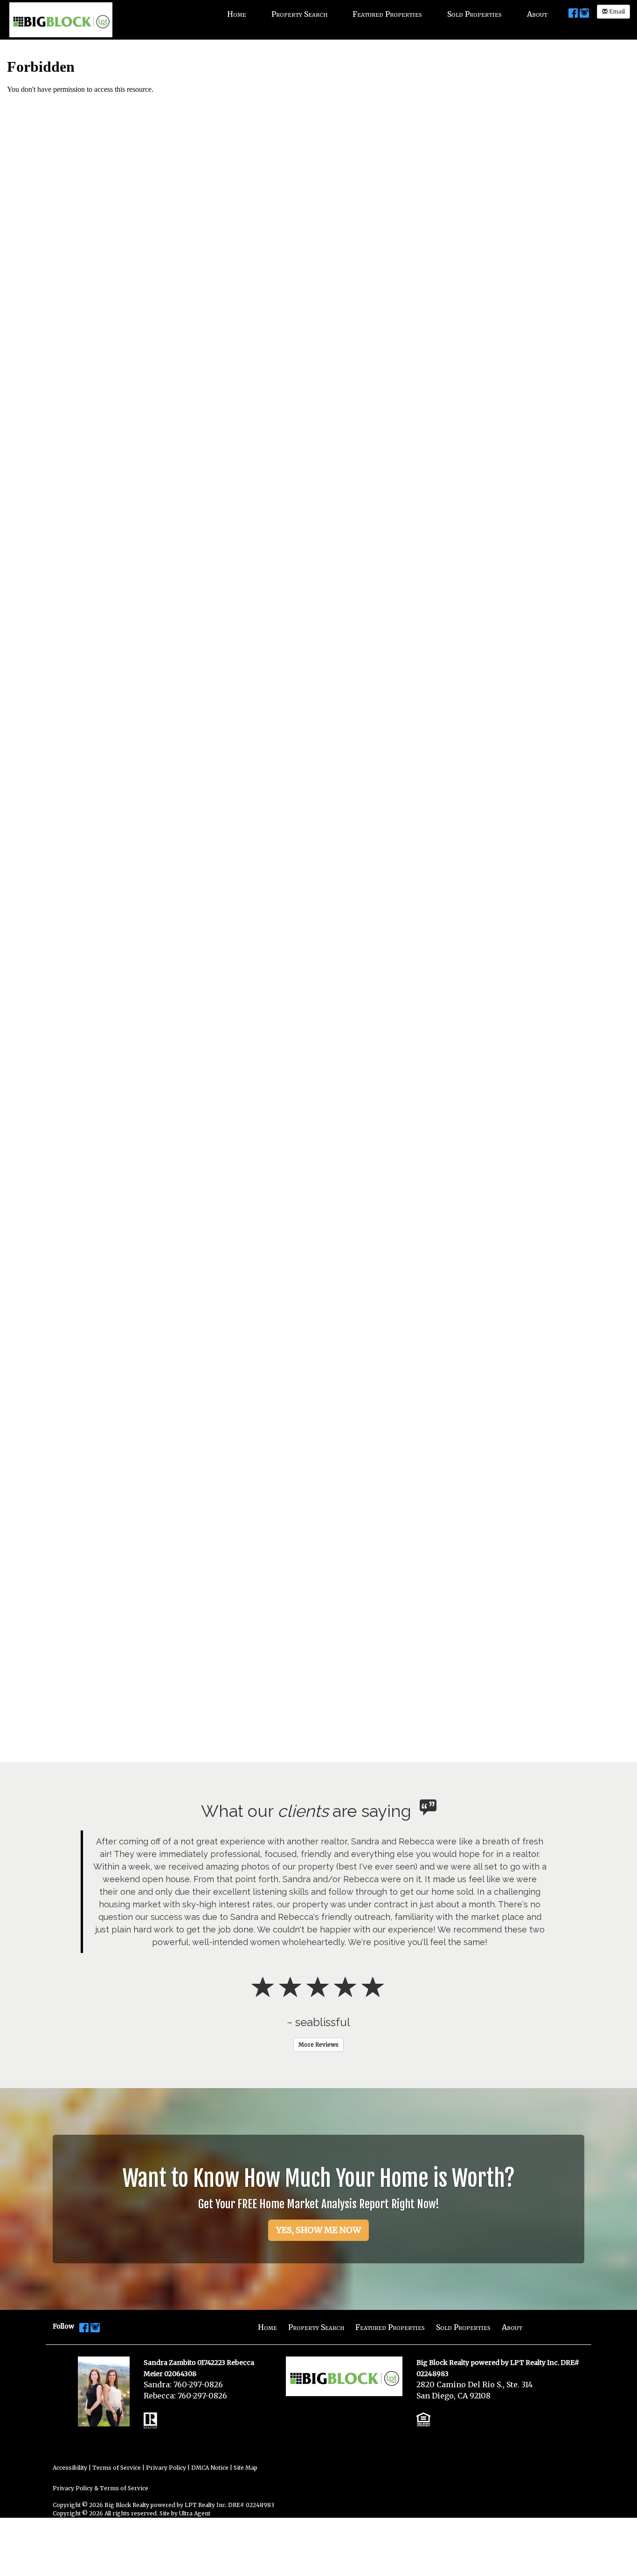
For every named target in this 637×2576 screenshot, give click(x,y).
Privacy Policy (166, 2417)
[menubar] (387, 14)
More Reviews (318, 1994)
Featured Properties (390, 2277)
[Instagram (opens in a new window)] (584, 13)
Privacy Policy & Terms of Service (100, 2438)
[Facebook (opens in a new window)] (573, 13)
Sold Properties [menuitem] (474, 14)
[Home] (61, 19)
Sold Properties (463, 2277)
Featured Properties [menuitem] (387, 14)
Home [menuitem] (237, 14)
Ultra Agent (195, 2463)
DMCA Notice (210, 2417)
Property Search (316, 2277)
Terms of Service (117, 2417)
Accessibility (70, 2417)
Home (267, 2277)
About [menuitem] (537, 14)
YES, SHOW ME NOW (318, 2180)
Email (616, 11)
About (512, 2277)
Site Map (246, 2417)
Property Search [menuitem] (299, 14)
